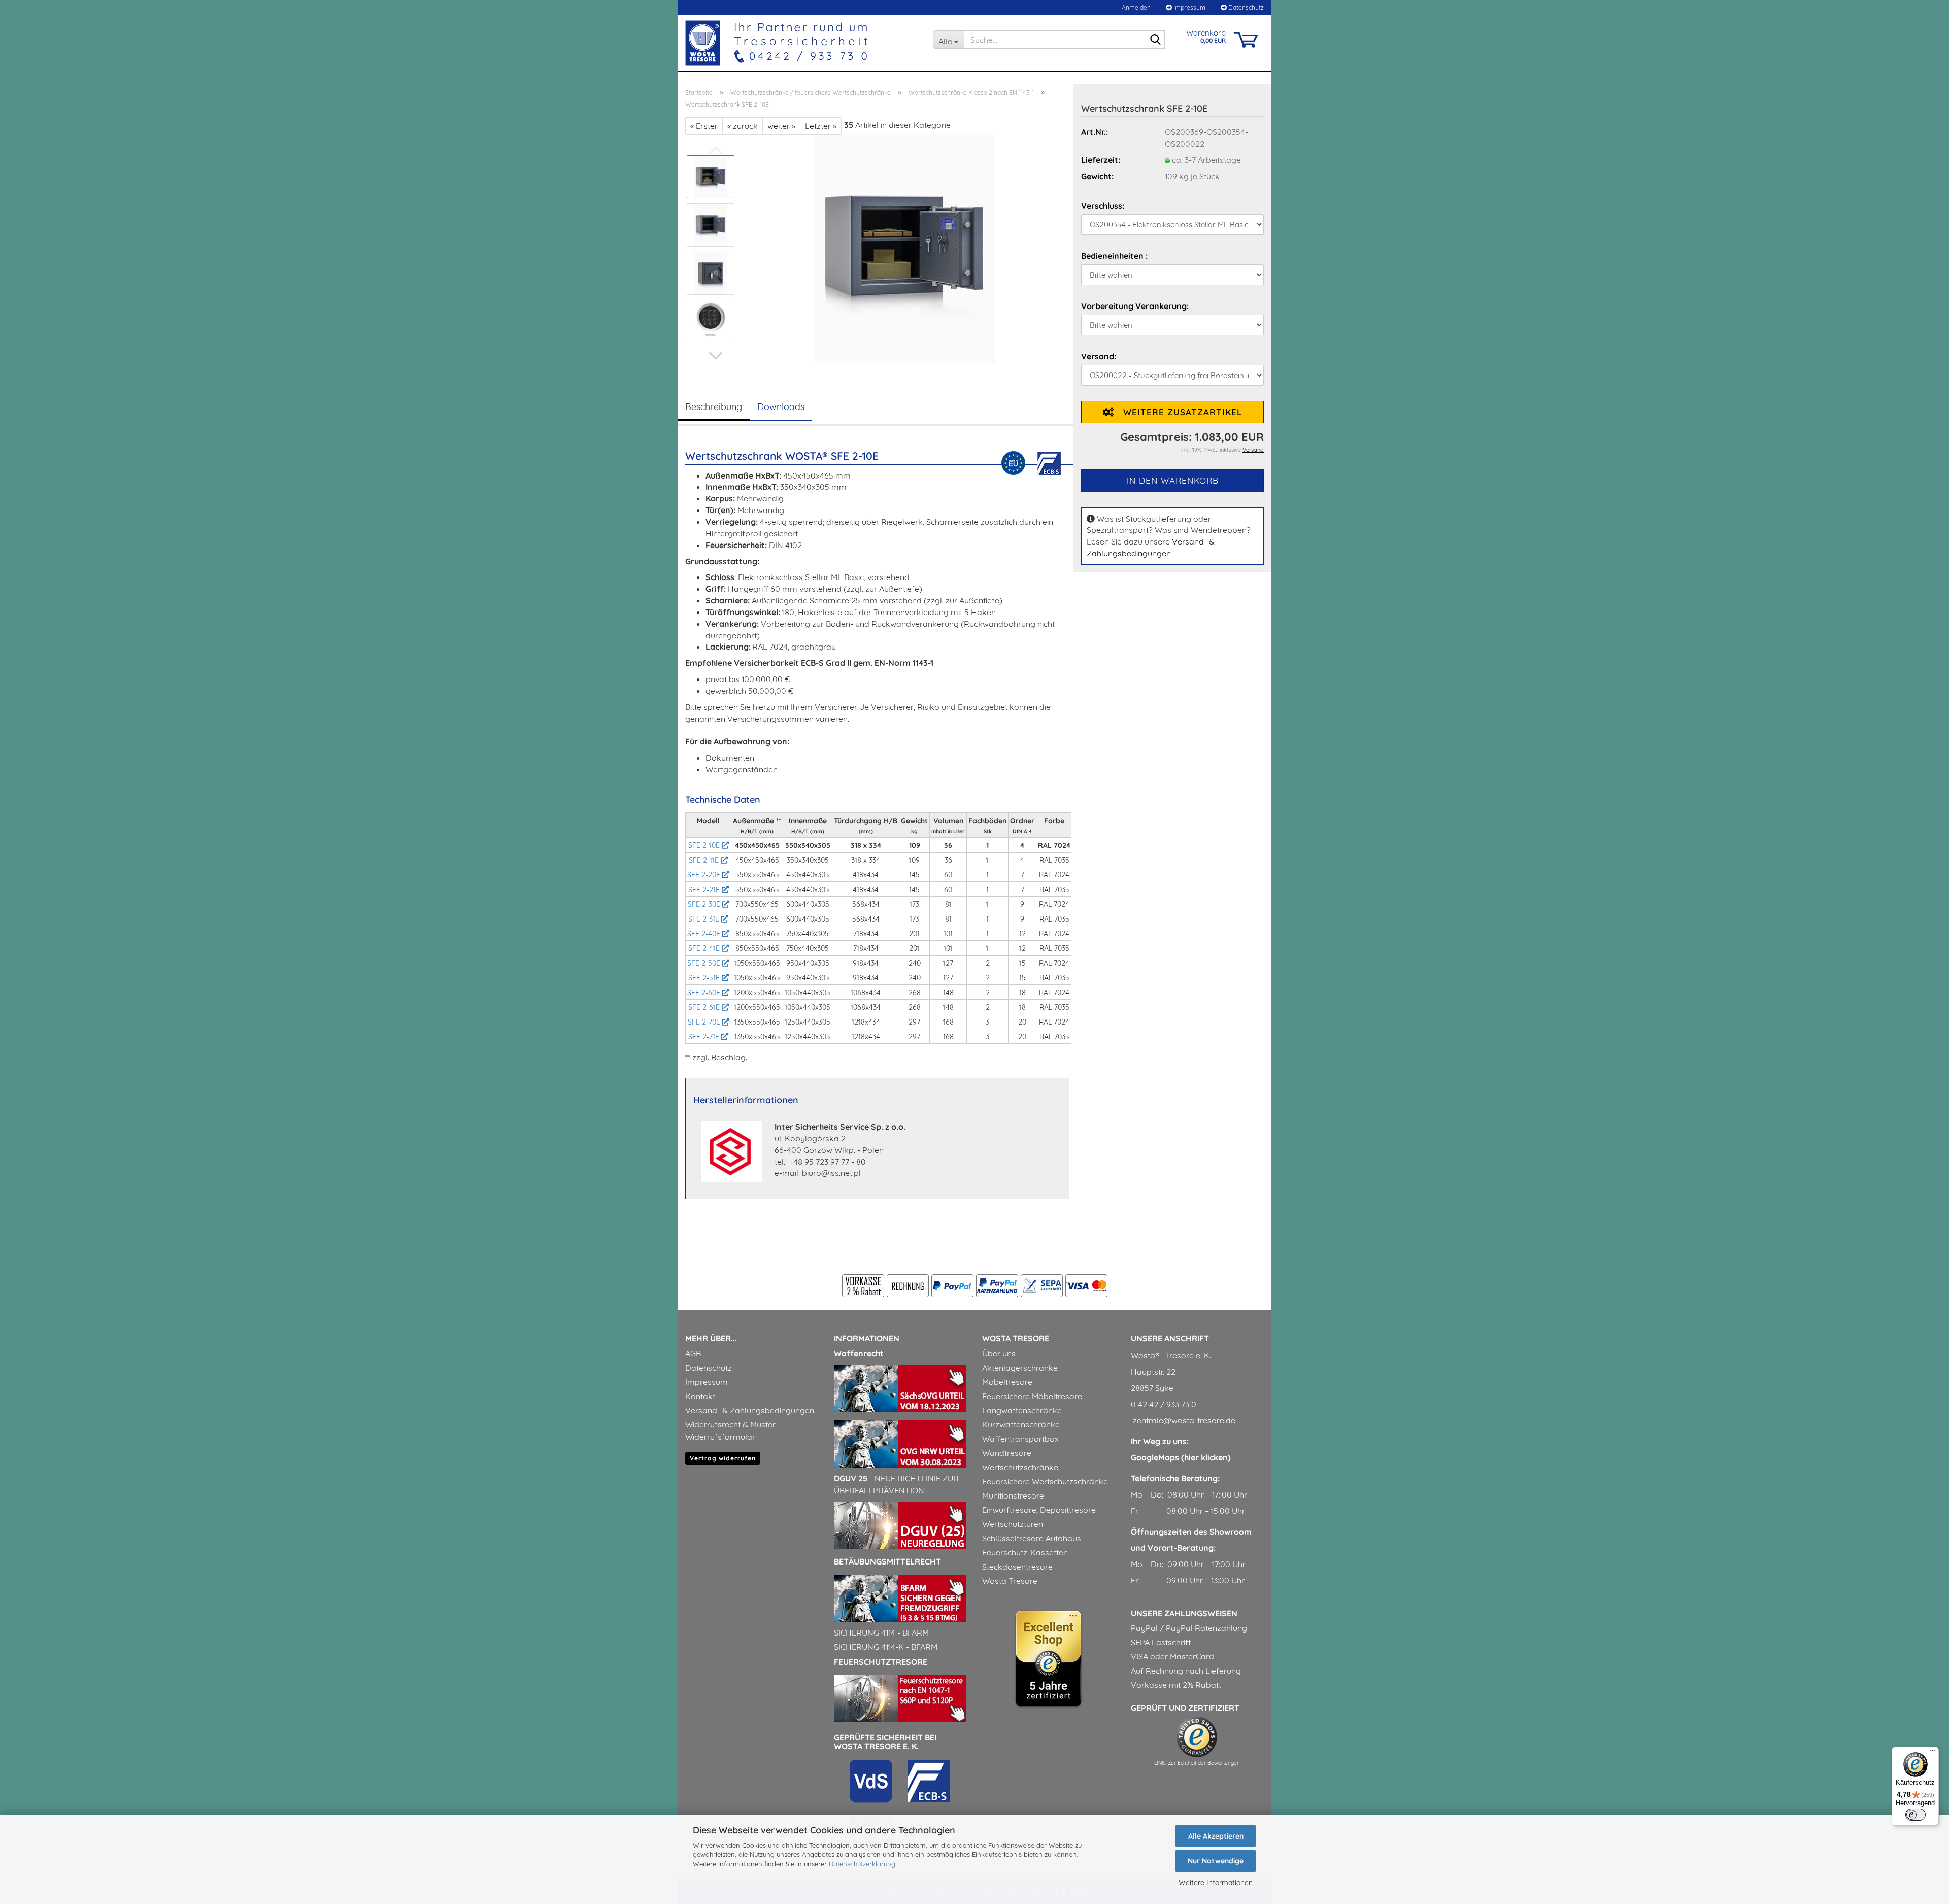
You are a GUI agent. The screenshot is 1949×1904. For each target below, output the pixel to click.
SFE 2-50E (705, 963)
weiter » (781, 126)
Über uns (999, 1353)
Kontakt (700, 1396)
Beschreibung (714, 407)
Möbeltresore (1007, 1382)
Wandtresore (1007, 1453)
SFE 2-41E (705, 948)
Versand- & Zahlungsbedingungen (750, 1410)
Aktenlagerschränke (1020, 1368)
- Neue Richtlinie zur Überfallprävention (896, 1484)
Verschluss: (1103, 206)
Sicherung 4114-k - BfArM (886, 1647)
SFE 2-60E (705, 993)
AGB (693, 1353)
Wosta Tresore (1010, 1581)
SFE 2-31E (705, 919)
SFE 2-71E (705, 1037)
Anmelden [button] (1135, 7)
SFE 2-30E (705, 904)
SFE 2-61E (705, 1007)
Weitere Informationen (1216, 1883)
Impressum (1189, 7)
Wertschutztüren (1013, 1524)
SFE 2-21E (705, 890)
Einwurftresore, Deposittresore (1039, 1510)
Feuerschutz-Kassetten (1025, 1552)
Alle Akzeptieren (1216, 1836)
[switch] (1916, 1815)
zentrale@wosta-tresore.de (1183, 1420)
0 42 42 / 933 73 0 (1164, 1404)
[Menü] (1933, 1753)
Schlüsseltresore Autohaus (1032, 1538)
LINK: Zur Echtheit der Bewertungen (1197, 1763)
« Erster (704, 126)
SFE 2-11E (705, 860)
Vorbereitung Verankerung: (1135, 306)
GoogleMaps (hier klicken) (1181, 1457)
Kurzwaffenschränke (1021, 1424)
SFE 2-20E (705, 875)
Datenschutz (1245, 7)
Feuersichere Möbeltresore (1032, 1396)
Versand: (1099, 356)
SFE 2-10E (705, 845)
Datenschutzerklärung (862, 1864)
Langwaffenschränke (1022, 1410)
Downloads (781, 407)
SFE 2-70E (705, 1022)
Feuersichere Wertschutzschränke (1045, 1481)
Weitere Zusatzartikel (1178, 412)
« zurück (743, 126)
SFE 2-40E (705, 934)
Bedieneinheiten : (1114, 256)
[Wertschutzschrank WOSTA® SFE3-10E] (905, 248)
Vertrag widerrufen (723, 1458)
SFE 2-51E (705, 978)
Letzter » (821, 126)
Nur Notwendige (1216, 1861)
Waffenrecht (859, 1353)
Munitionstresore (1013, 1495)
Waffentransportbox (1020, 1439)
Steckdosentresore (1017, 1567)
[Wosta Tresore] (801, 43)
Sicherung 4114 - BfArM (881, 1633)
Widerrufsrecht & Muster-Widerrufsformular (732, 1431)
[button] (716, 356)
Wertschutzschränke (1020, 1467)
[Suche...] (1155, 40)
